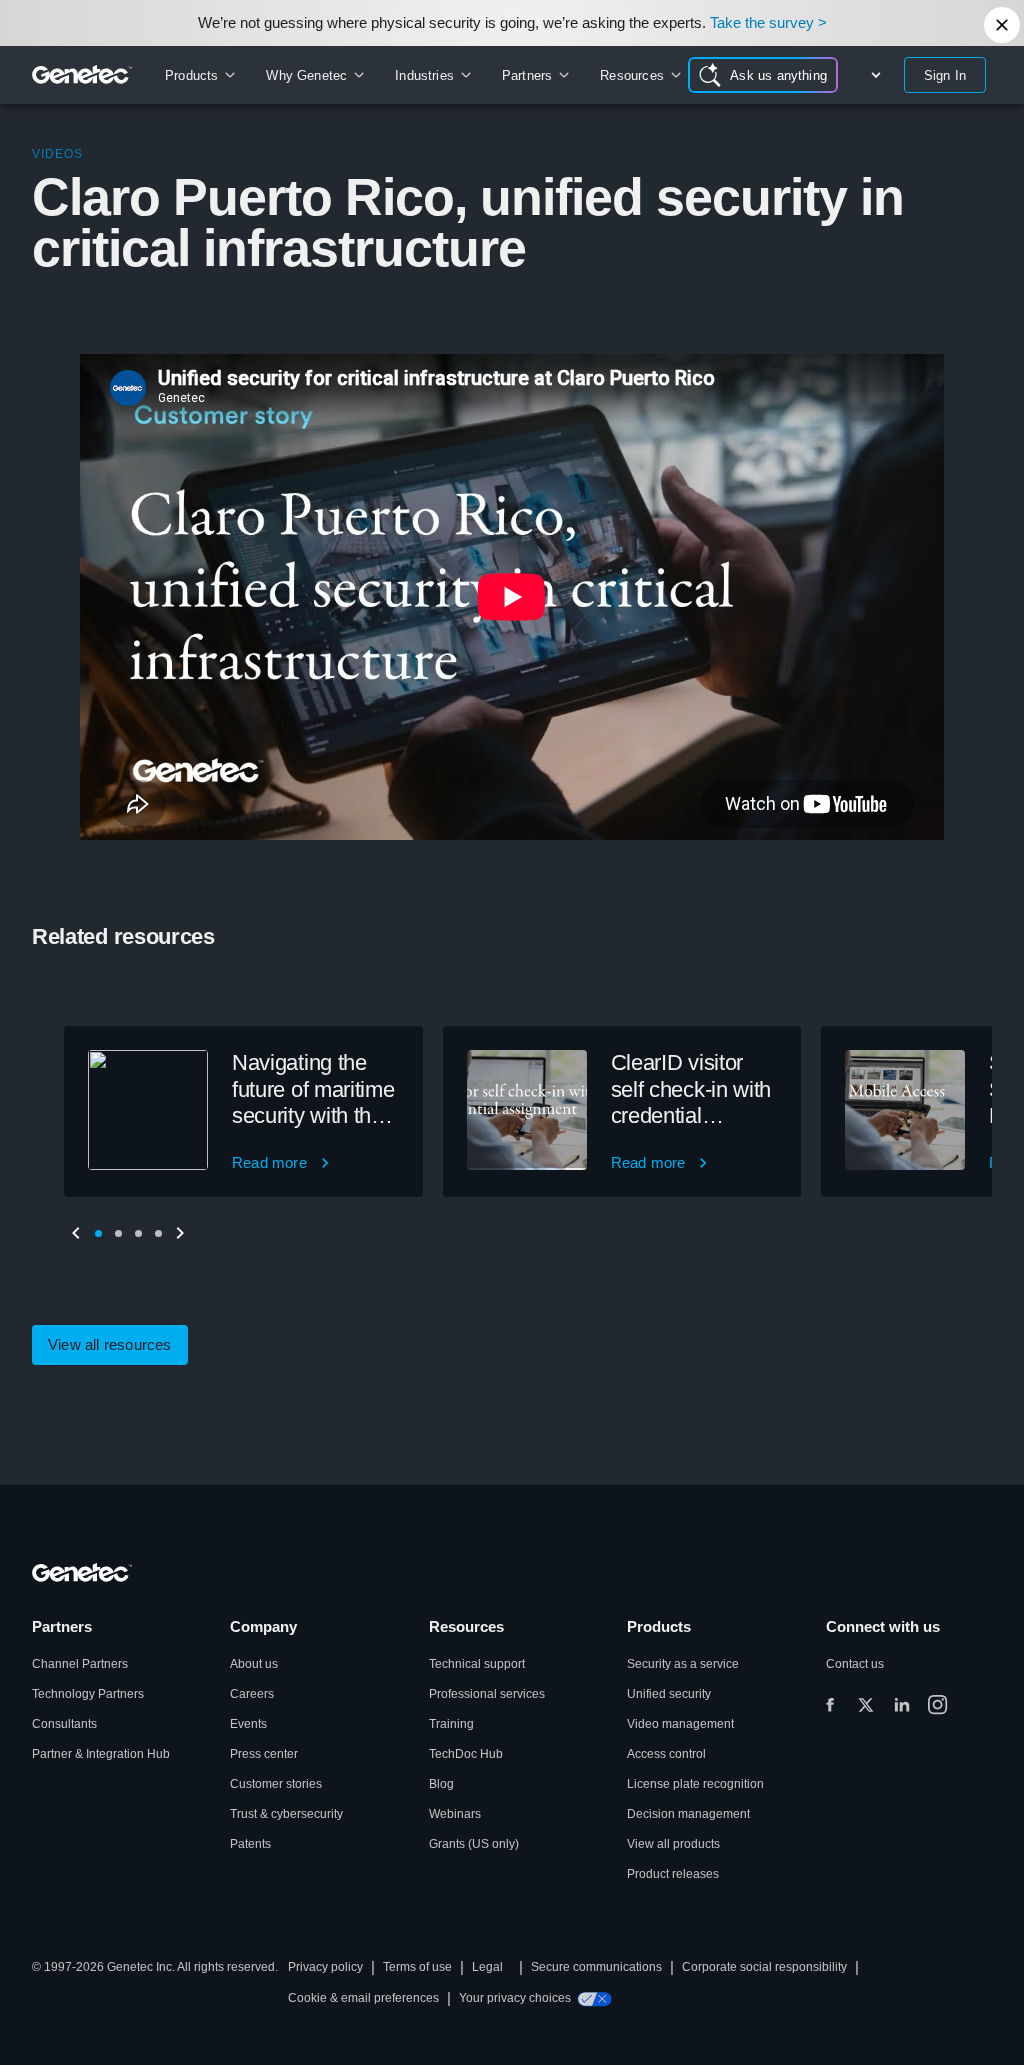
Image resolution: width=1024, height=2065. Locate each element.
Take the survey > (768, 22)
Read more (269, 1162)
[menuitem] (199, 75)
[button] (98, 1233)
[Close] (1002, 25)
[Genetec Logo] (82, 75)
